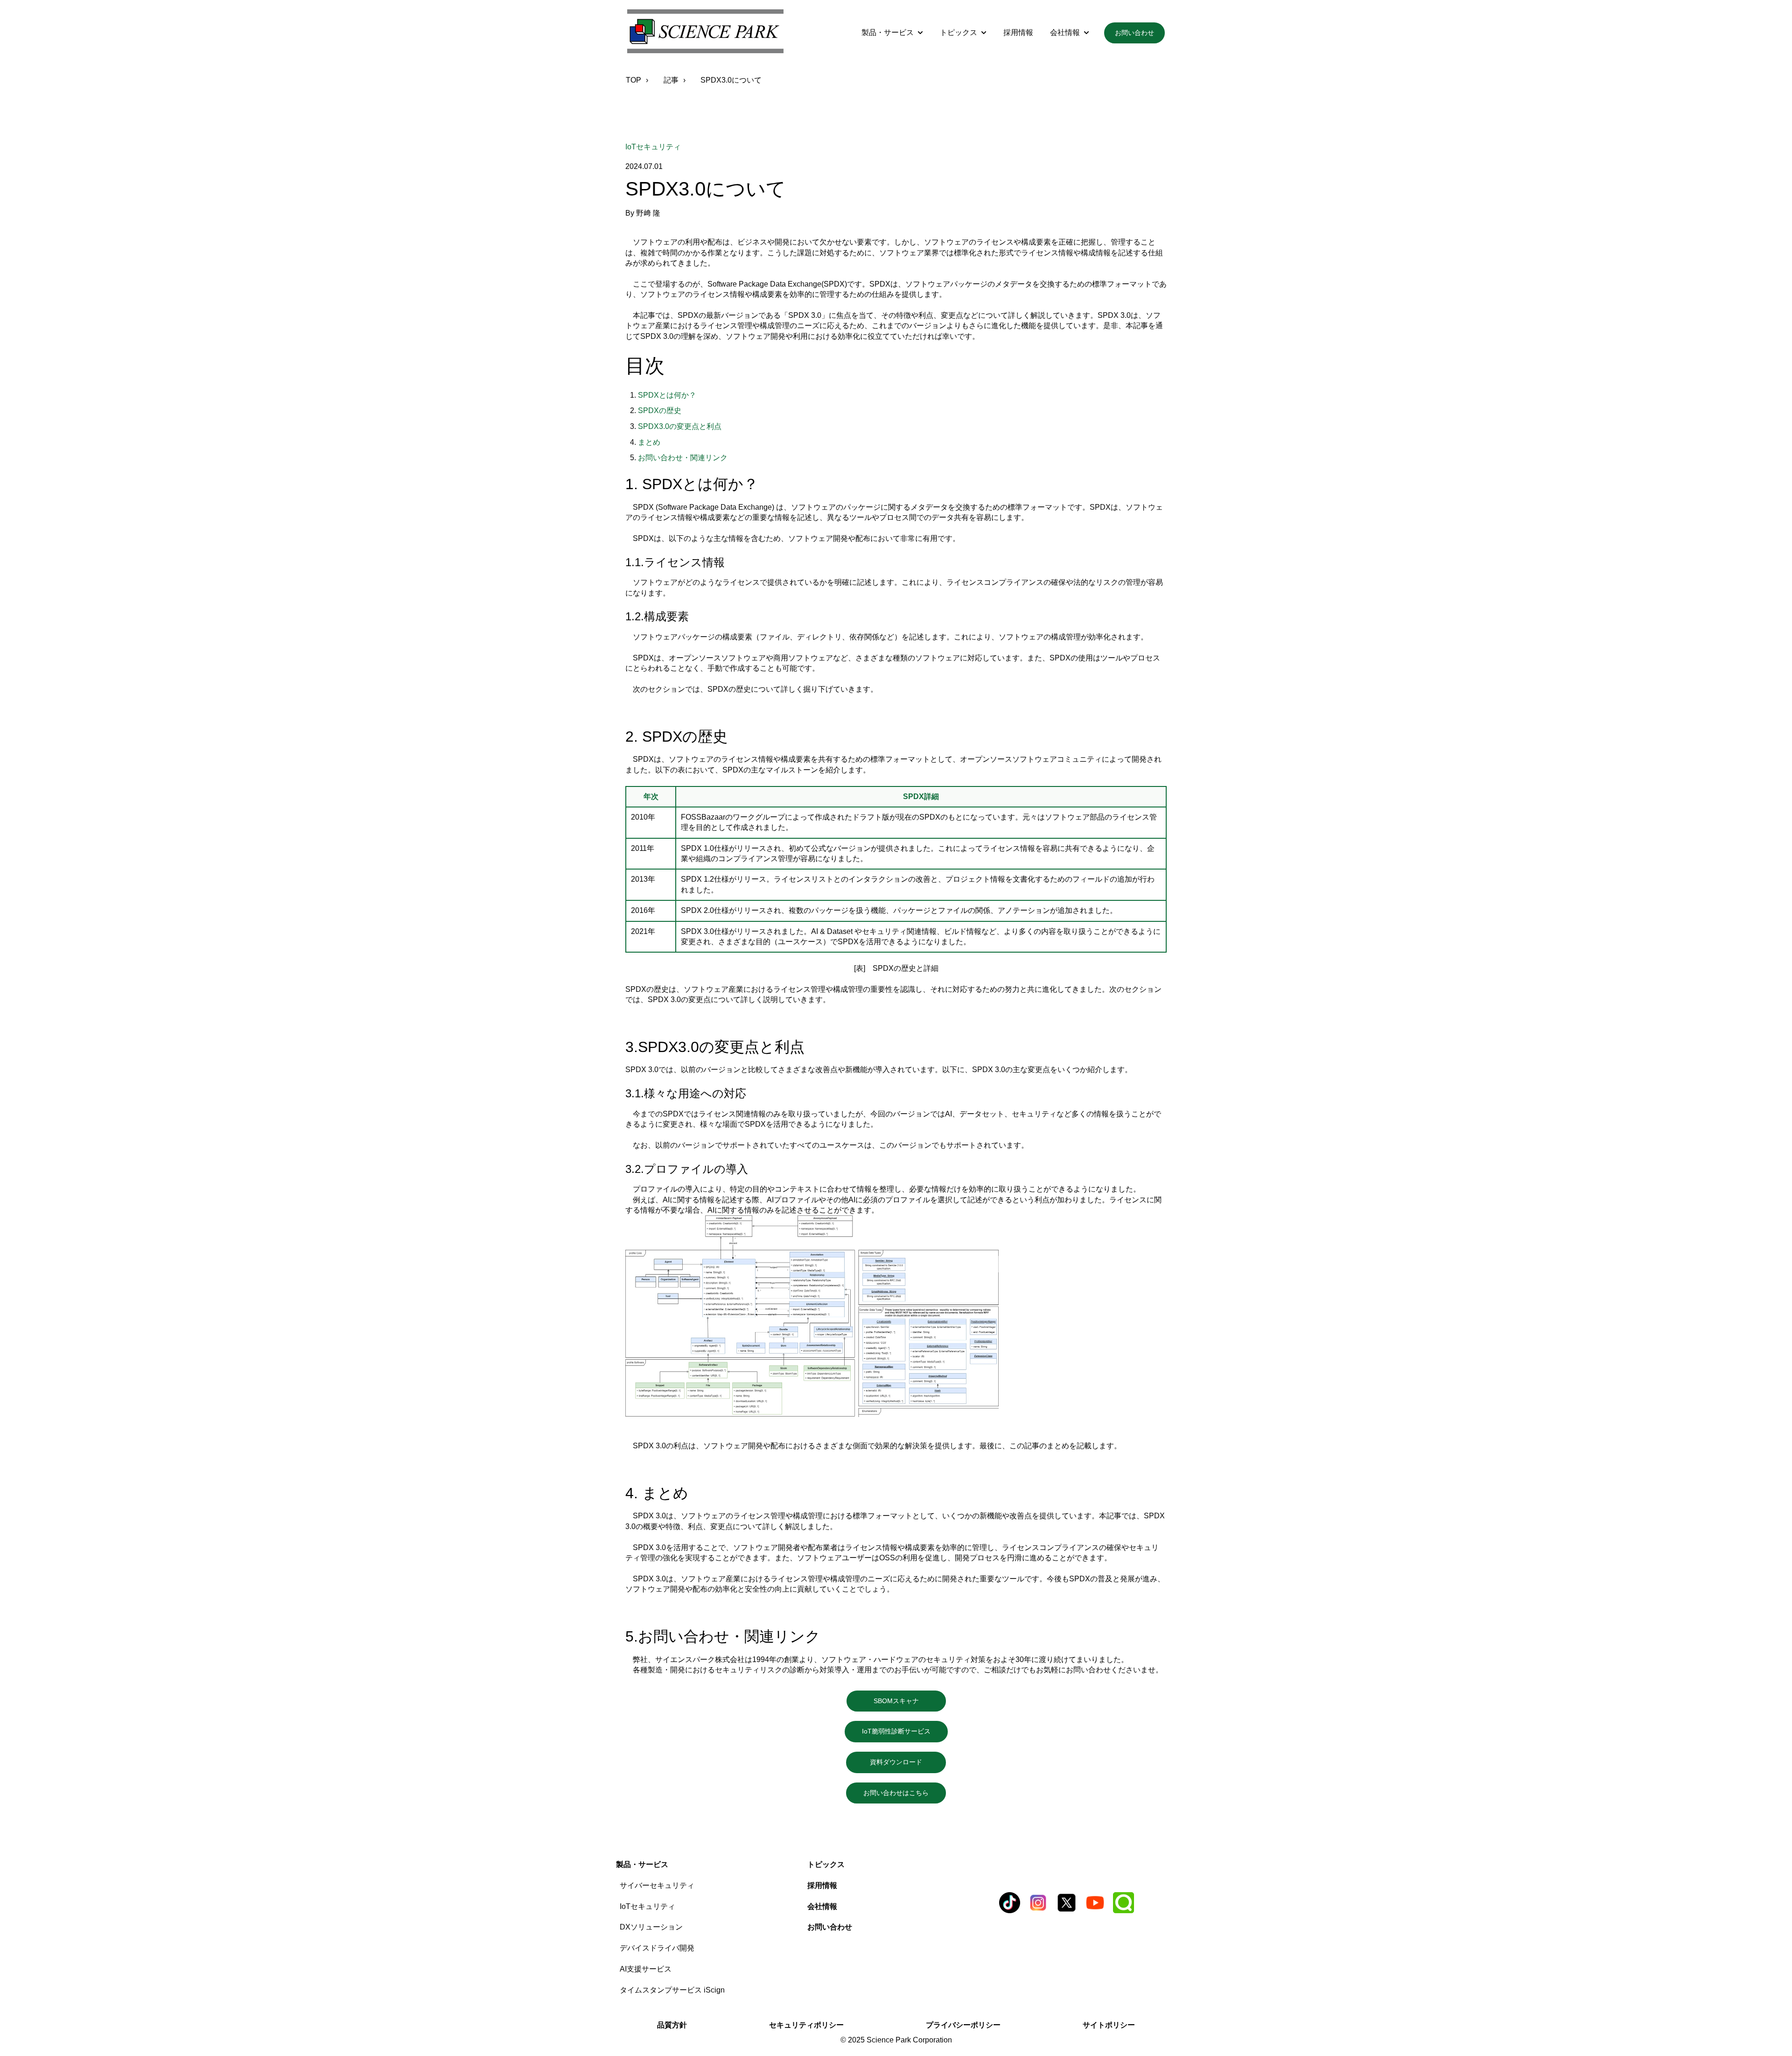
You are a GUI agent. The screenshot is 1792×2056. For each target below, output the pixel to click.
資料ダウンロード (908, 1762)
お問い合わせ (1134, 33)
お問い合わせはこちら (903, 1793)
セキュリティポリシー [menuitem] (806, 2025)
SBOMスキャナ (910, 1701)
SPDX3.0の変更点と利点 (680, 426)
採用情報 (1018, 32)
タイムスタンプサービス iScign (672, 1990)
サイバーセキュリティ (657, 1885)
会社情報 (1065, 32)
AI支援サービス (646, 1969)
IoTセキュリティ (653, 147)
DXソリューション (651, 1927)
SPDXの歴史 (660, 410)
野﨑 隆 (648, 213)
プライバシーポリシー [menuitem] (963, 2025)
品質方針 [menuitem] (672, 2025)
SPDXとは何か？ (667, 395)
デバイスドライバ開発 (657, 1948)
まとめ (649, 442)
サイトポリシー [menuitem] (1109, 2025)
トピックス (959, 32)
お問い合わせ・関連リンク (683, 458)
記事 (671, 80)
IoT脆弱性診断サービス (903, 1731)
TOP (633, 80)
